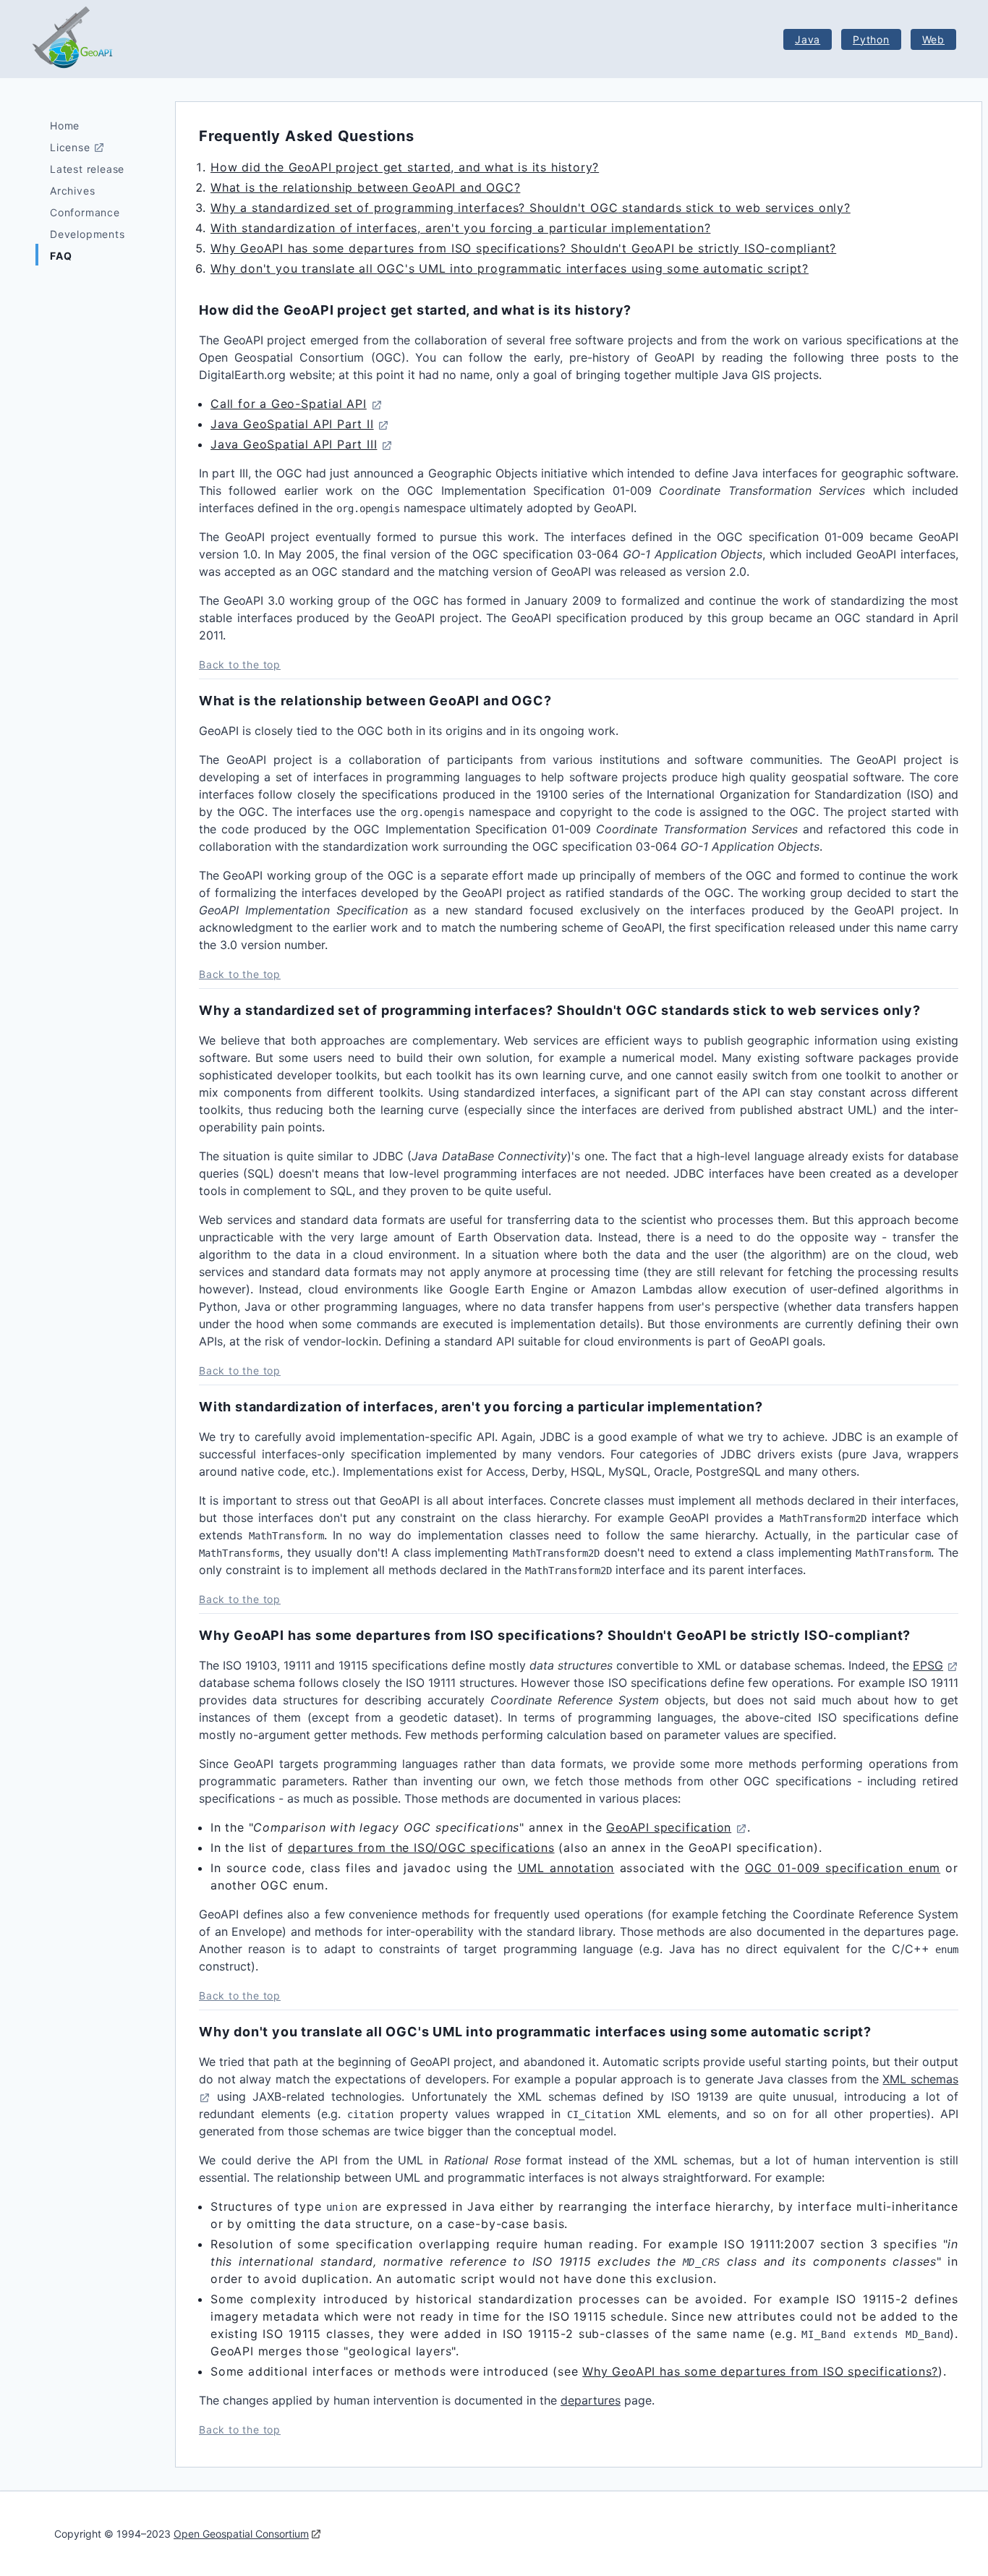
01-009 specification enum (843, 1868)
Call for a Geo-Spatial (289, 404)
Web (933, 39)
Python (871, 39)
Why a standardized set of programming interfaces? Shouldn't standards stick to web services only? (531, 208)
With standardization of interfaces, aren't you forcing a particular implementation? (460, 228)
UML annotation (566, 1868)
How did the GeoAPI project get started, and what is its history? (405, 167)
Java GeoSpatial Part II (292, 424)
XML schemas (920, 2079)
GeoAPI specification (669, 1827)
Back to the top (240, 664)
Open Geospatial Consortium (241, 2534)
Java (808, 39)
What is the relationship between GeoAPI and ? (365, 187)
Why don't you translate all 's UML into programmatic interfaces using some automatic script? (510, 268)
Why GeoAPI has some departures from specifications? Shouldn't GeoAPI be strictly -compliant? (523, 248)
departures (591, 2400)
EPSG (928, 1665)
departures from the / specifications (421, 1848)
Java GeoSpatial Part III (294, 444)
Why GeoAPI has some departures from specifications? (760, 2371)
